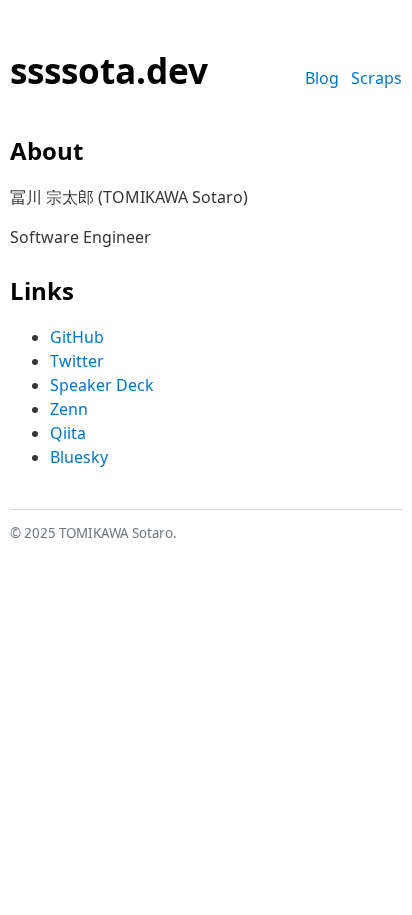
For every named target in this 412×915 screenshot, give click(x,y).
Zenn (69, 409)
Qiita (68, 433)
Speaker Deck (102, 385)
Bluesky (79, 457)
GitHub (77, 337)
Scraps (376, 78)
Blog (322, 78)
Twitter (77, 361)
